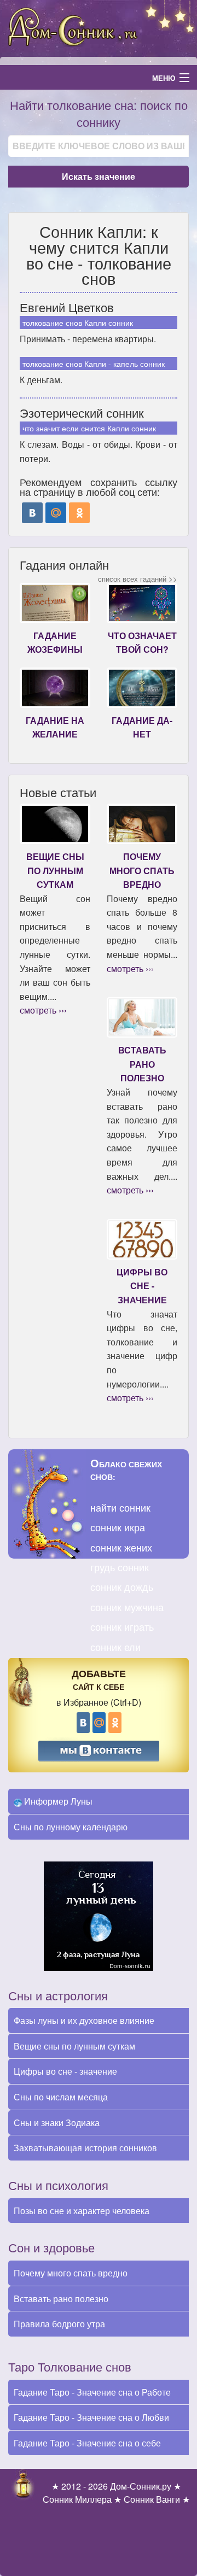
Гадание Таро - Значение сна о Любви (91, 2417)
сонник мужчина (127, 1607)
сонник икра (118, 1527)
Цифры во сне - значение (65, 2071)
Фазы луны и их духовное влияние (84, 2020)
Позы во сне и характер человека (82, 2211)
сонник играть (122, 1626)
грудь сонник (120, 1567)
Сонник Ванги (152, 2499)
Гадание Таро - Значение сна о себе (87, 2443)
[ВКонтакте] (32, 513)
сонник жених (121, 1547)
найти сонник (120, 1507)
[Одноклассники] (79, 513)
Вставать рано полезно (61, 2299)
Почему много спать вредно (71, 2273)
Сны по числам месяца (61, 2097)
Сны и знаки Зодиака (57, 2123)
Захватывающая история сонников (85, 2148)
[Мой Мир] (56, 513)
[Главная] (99, 27)
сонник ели (115, 1647)
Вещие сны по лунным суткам (74, 2046)
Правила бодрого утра (59, 2324)
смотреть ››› (43, 1010)
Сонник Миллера (77, 2499)
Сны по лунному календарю (71, 1827)
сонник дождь (122, 1586)
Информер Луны (57, 1801)
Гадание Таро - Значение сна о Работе (92, 2392)
